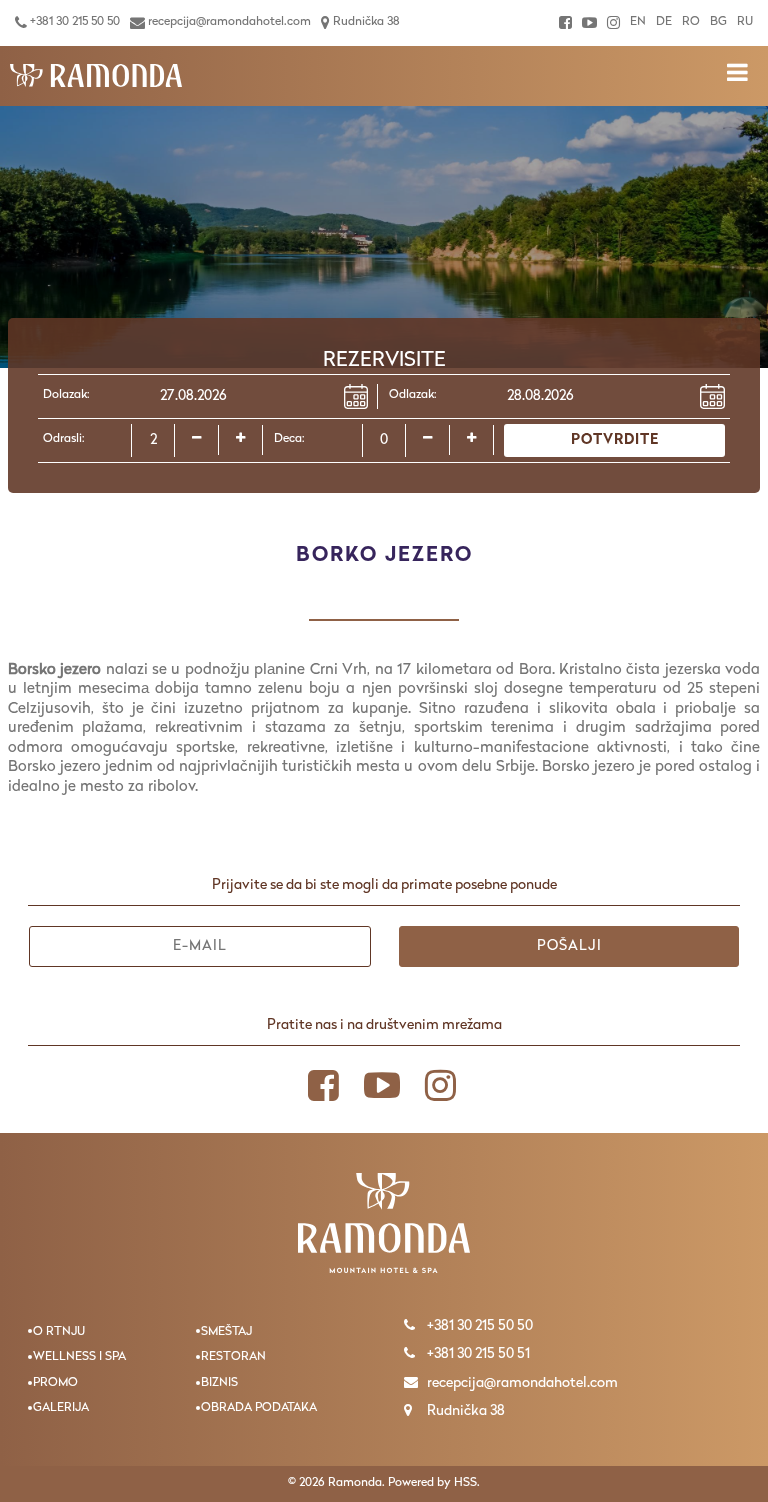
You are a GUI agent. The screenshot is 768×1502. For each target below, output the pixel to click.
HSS (465, 1483)
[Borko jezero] (96, 76)
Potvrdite (615, 440)
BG (718, 22)
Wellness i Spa (79, 1357)
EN (638, 22)
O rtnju (59, 1332)
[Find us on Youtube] (589, 23)
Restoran (233, 1357)
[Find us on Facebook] (565, 23)
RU (745, 22)
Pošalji (569, 946)
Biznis (219, 1383)
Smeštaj (226, 1332)
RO (691, 22)
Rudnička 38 (365, 22)
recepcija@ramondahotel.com (228, 22)
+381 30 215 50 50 (73, 22)
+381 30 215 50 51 (477, 1354)
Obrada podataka (259, 1408)
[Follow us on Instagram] (613, 23)
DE (664, 22)
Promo (55, 1383)
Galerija (61, 1408)
